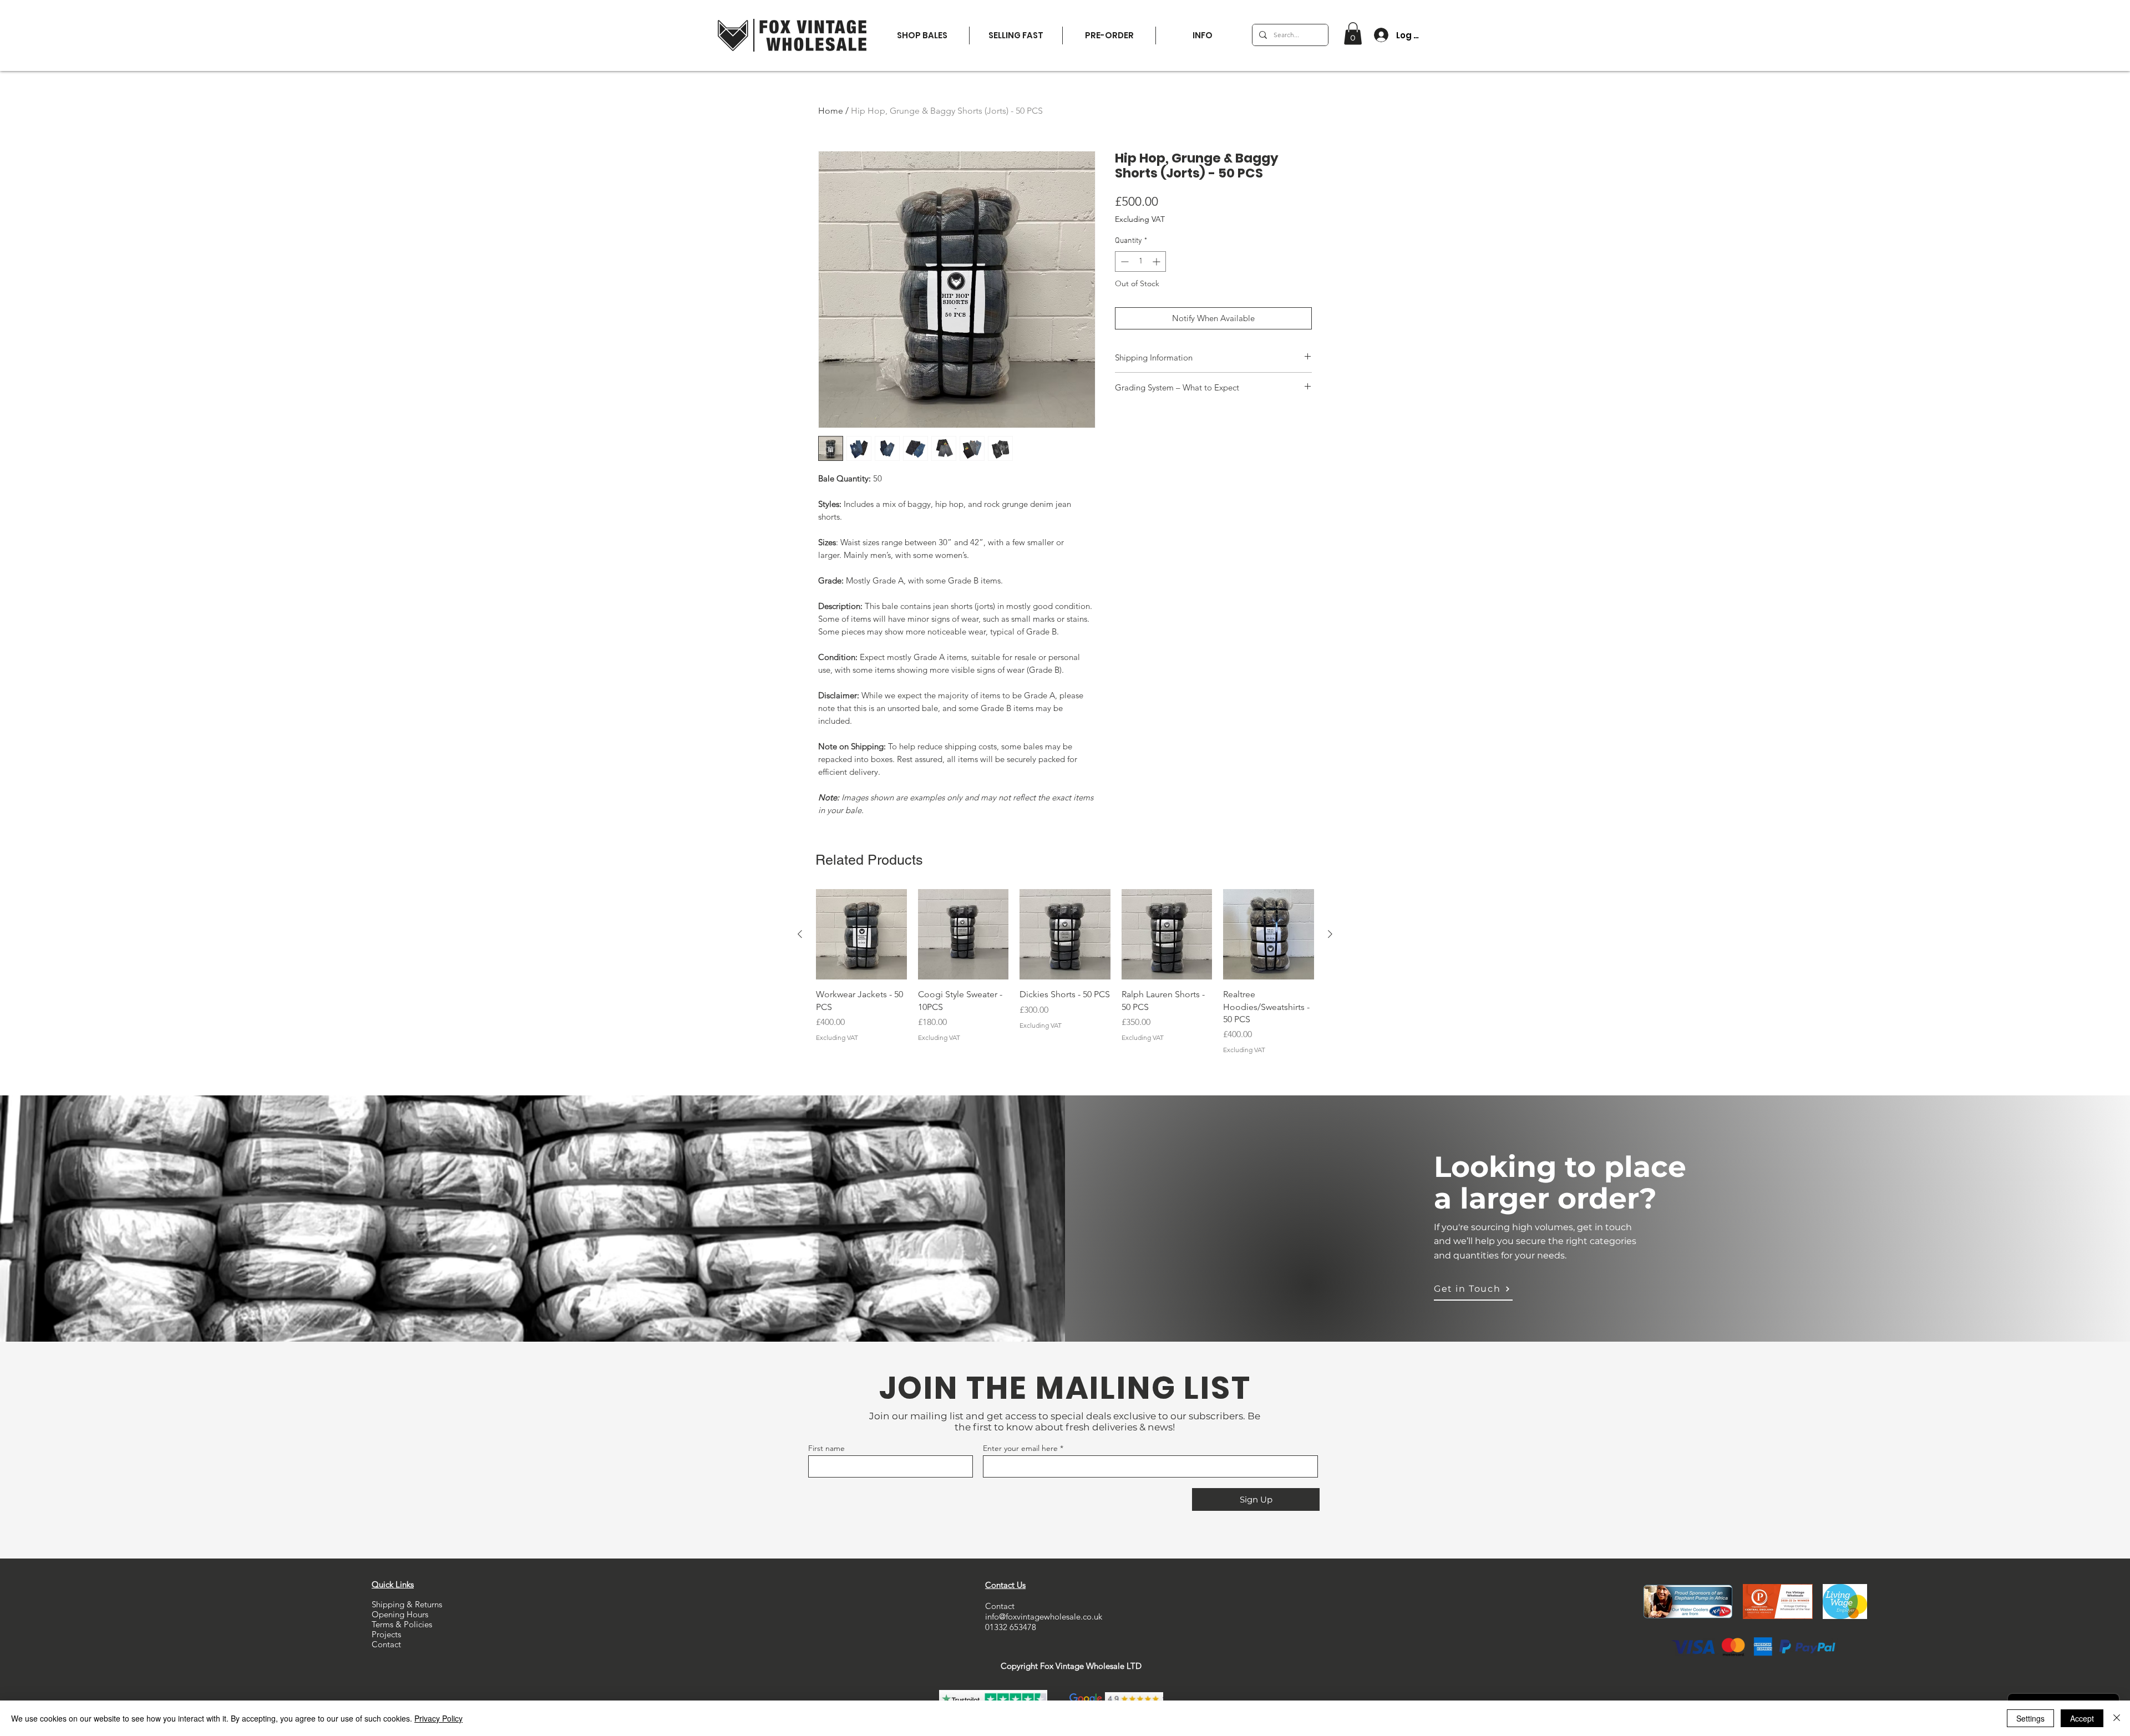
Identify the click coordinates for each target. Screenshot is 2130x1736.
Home (831, 111)
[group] (1065, 972)
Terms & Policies (402, 1624)
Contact (386, 1644)
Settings (2030, 1718)
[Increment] (1157, 262)
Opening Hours (400, 1614)
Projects (386, 1634)
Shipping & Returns (407, 1604)
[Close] (2117, 1718)
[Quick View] (861, 935)
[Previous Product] (800, 934)
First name (826, 1448)
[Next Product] (1330, 934)
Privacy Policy (438, 1718)
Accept (2082, 1718)
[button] (1202, 35)
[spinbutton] (1140, 262)
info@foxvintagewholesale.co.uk (1044, 1616)
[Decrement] (1124, 262)
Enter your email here (1020, 1448)
